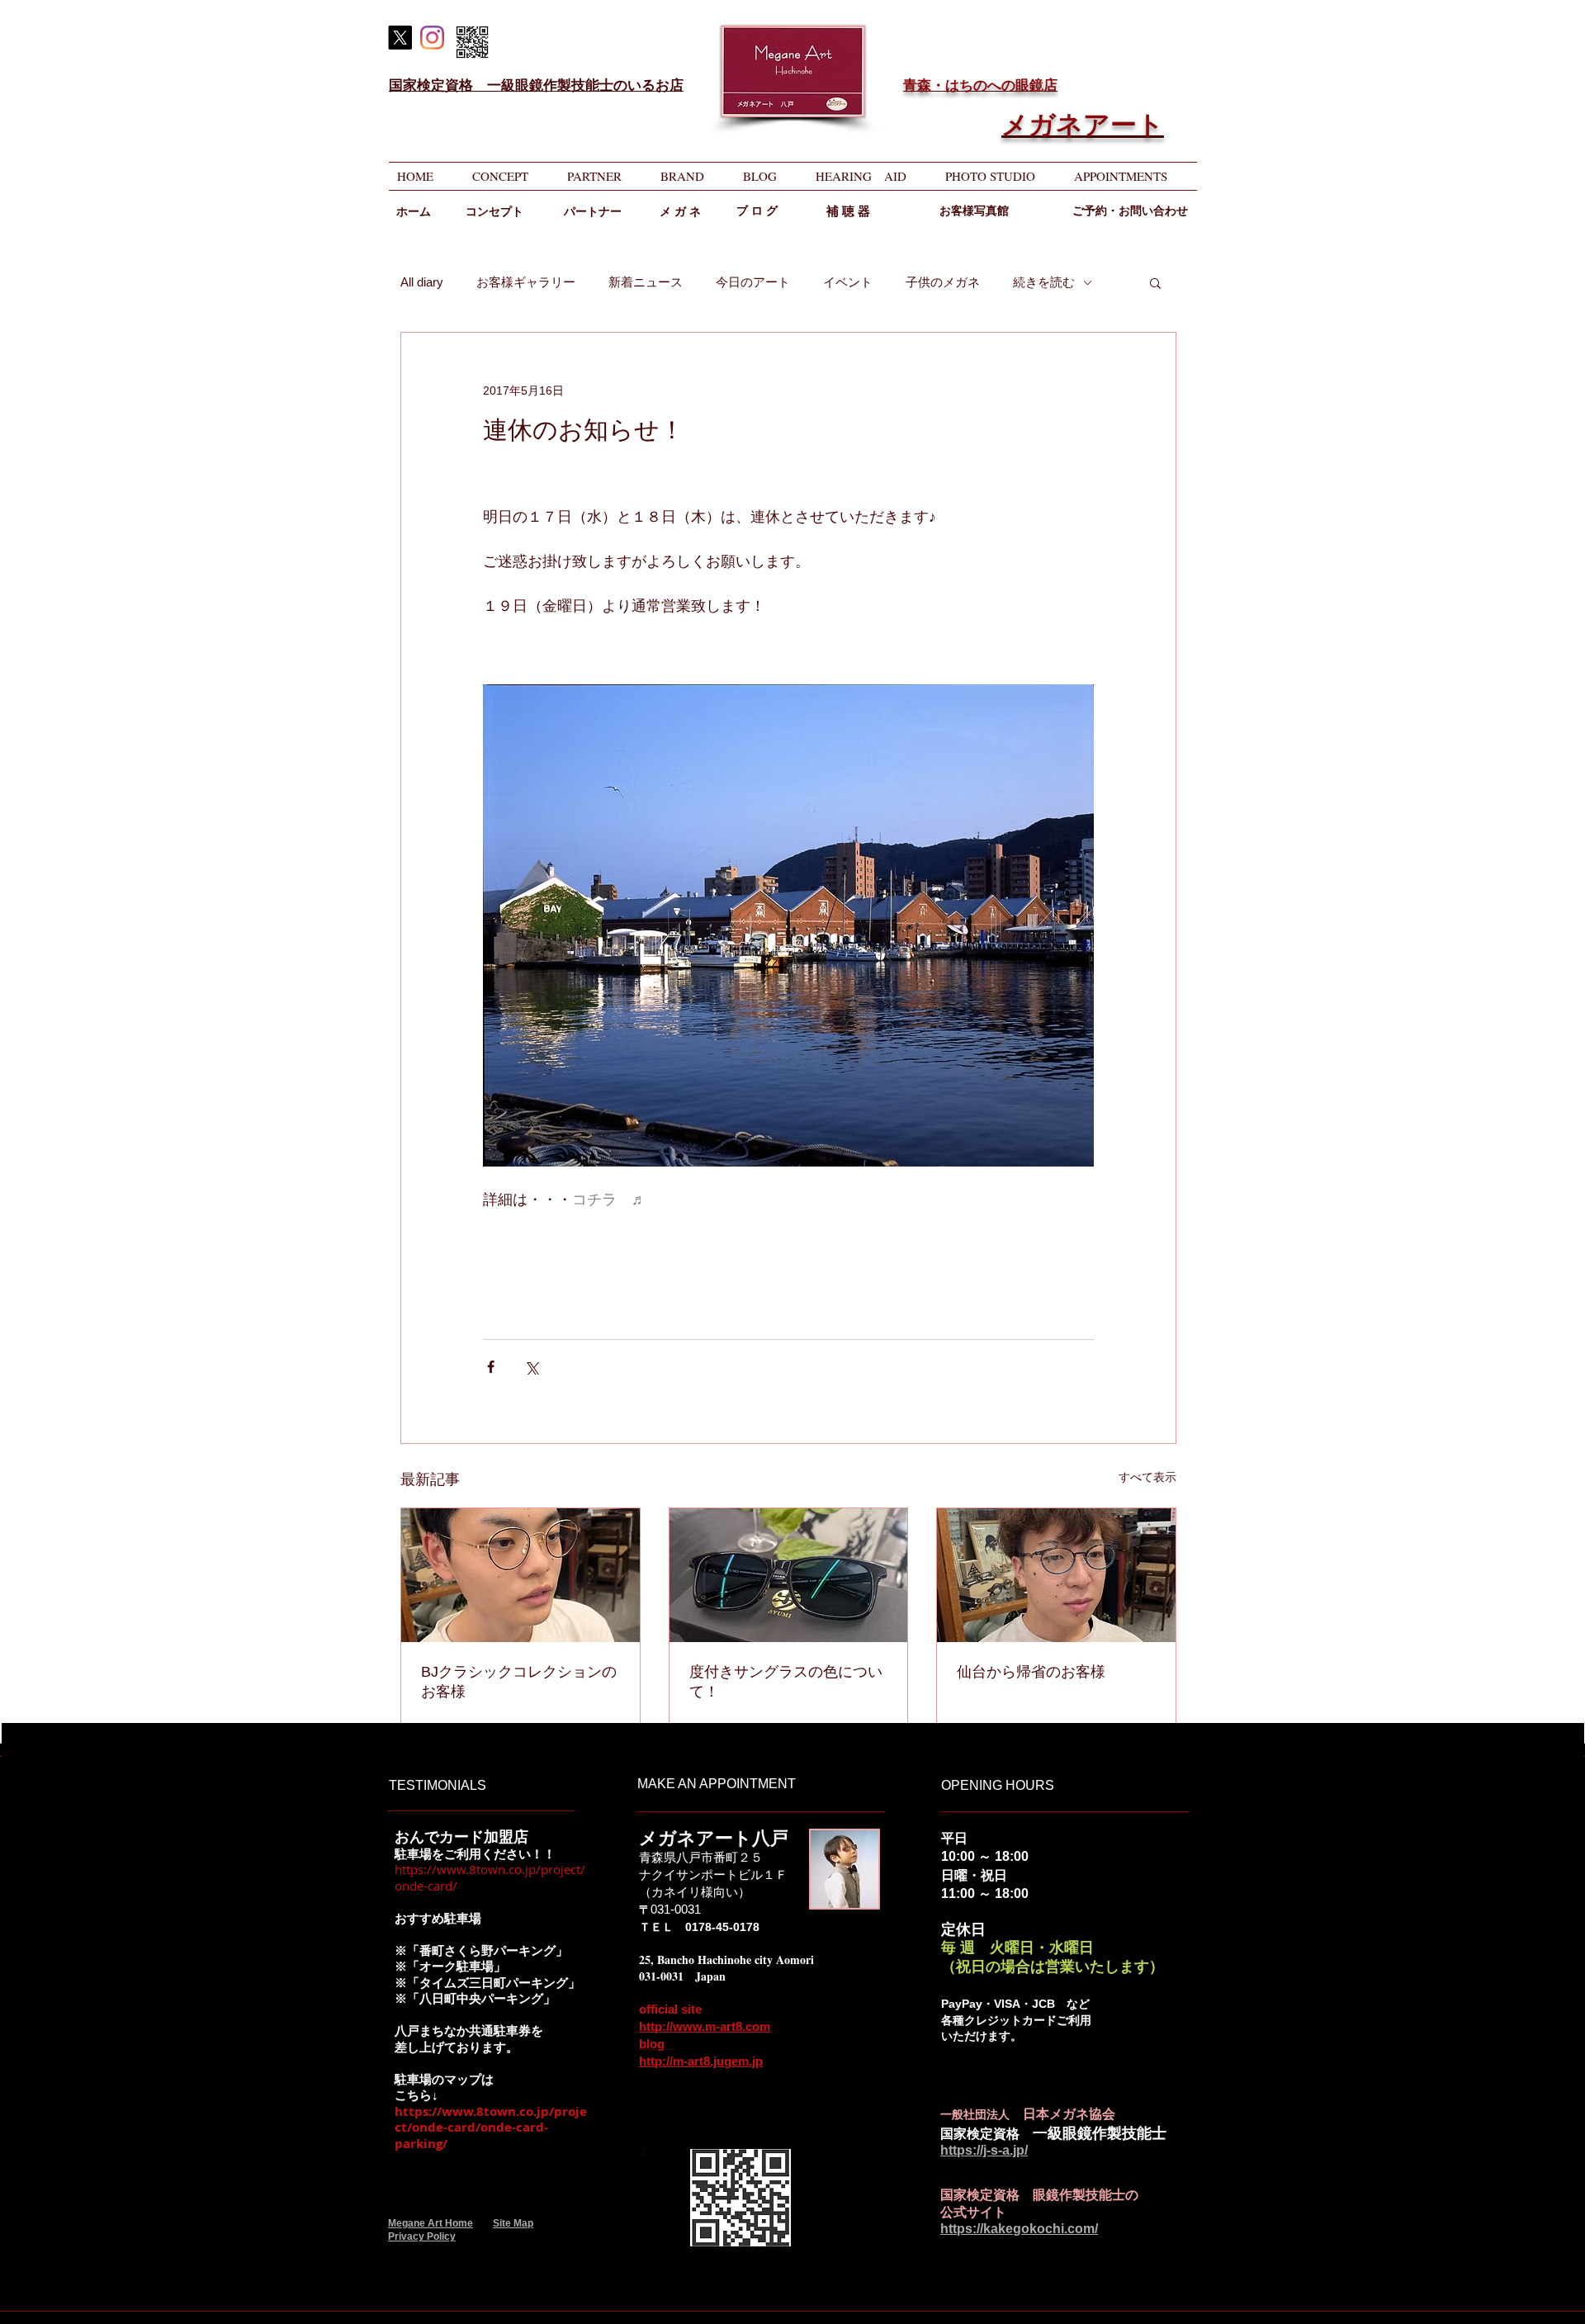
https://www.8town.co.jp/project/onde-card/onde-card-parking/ (491, 2128)
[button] (1155, 282)
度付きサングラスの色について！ (786, 1682)
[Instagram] (432, 38)
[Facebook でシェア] (491, 1367)
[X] (400, 38)
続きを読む (1044, 282)
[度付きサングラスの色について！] (789, 1575)
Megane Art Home (431, 2223)
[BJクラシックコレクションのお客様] (520, 1575)
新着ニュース (646, 282)
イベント (848, 282)
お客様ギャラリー (526, 282)
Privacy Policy (422, 2236)
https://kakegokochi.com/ (1019, 2229)
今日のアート (753, 282)
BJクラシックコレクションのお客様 (519, 1682)
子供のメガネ (943, 282)
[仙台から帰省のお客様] (1056, 1575)
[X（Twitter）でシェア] (531, 1367)
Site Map (513, 2223)
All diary (422, 282)
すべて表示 (1147, 1477)
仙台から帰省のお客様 (1031, 1672)
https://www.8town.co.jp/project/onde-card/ (490, 1877)
